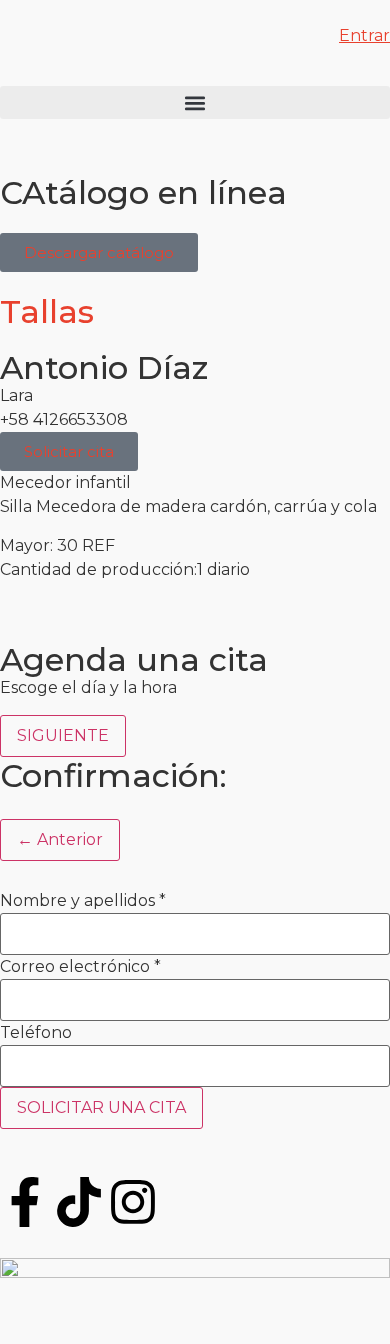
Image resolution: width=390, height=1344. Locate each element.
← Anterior (60, 839)
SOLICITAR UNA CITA (101, 1107)
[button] (195, 102)
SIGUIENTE (63, 735)
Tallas (47, 311)
